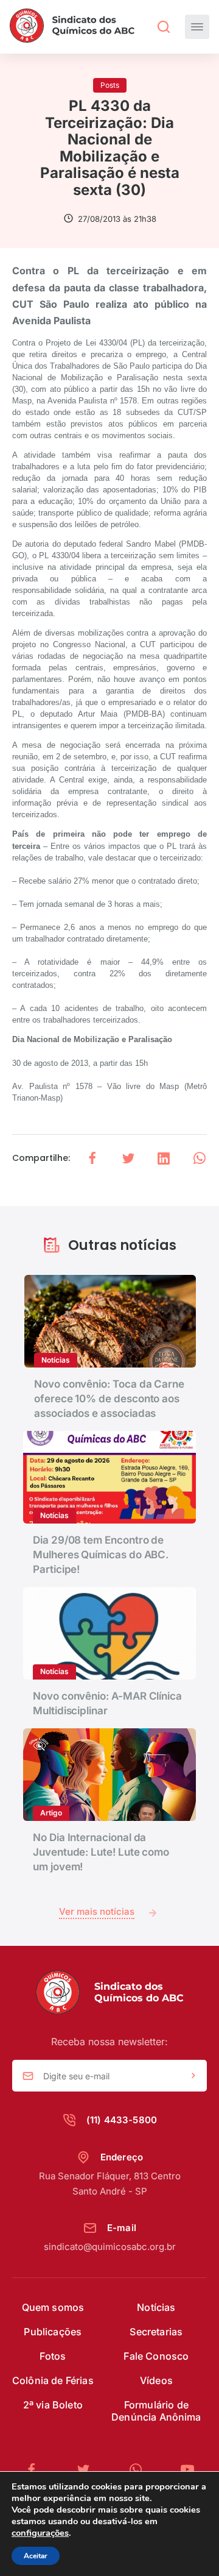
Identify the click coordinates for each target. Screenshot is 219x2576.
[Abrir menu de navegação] (197, 27)
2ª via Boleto (53, 2405)
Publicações (53, 2332)
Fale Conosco (156, 2356)
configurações (40, 2533)
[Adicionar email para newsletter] (193, 2076)
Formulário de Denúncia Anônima (156, 2411)
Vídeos (156, 2380)
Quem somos (53, 2307)
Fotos (53, 2356)
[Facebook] (36, 2470)
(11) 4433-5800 (122, 2120)
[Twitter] (88, 2470)
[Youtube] (187, 2470)
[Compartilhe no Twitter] (128, 1158)
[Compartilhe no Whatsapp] (200, 1158)
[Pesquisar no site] (164, 27)
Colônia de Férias (53, 2380)
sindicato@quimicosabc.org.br (110, 2247)
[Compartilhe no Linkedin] (164, 1158)
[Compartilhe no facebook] (92, 1158)
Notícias (156, 2307)
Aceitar (36, 2556)
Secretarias (156, 2332)
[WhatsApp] (141, 2470)
